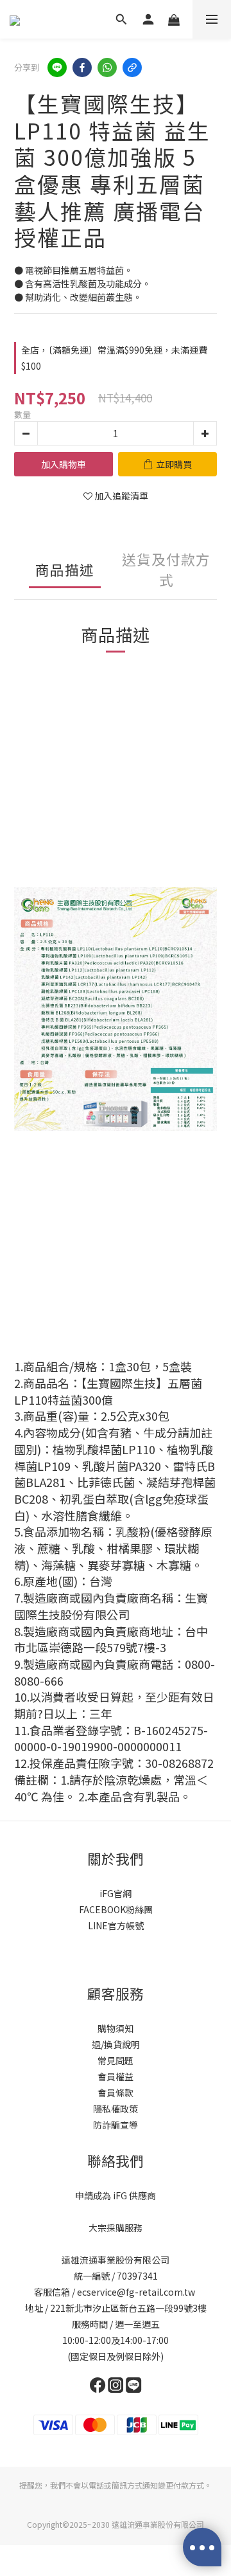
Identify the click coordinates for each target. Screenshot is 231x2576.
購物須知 (116, 2028)
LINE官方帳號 (116, 1925)
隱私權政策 (116, 2109)
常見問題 (116, 2060)
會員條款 (116, 2093)
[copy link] (132, 68)
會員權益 (116, 2076)
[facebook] (82, 68)
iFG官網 (116, 1893)
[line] (57, 68)
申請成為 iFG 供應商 (116, 2195)
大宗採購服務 (116, 2228)
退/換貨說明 (116, 2044)
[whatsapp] (107, 68)
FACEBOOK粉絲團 (116, 1909)
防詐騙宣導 (116, 2125)
